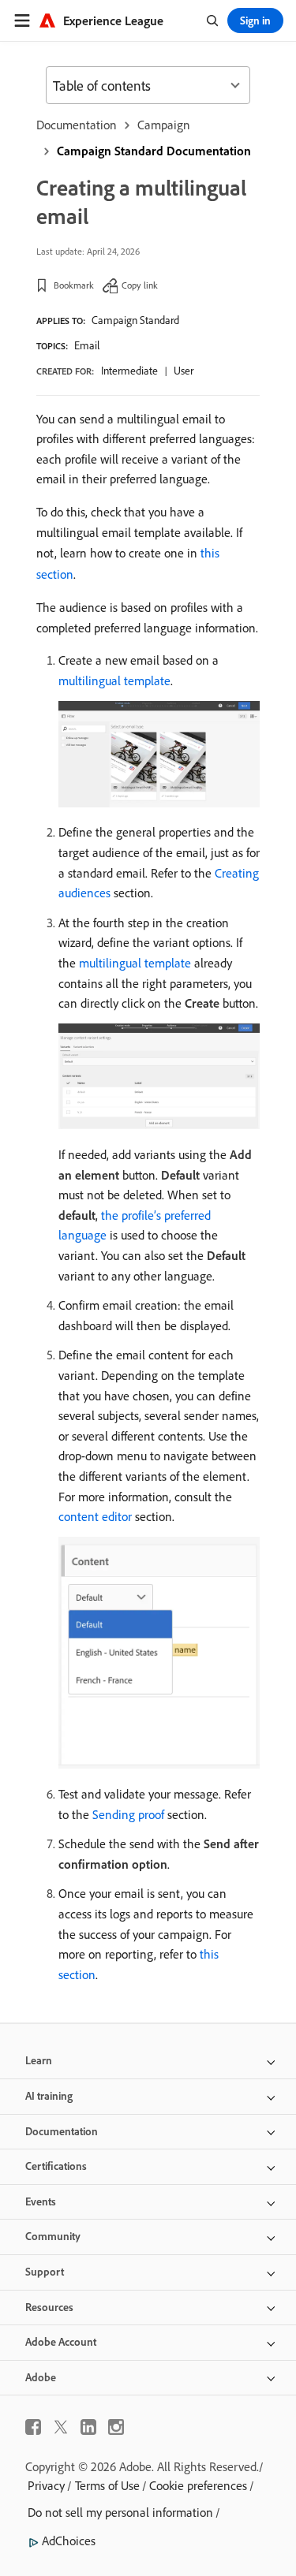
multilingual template (114, 680)
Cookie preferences (198, 2485)
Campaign (164, 125)
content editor (95, 1516)
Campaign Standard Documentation (154, 151)
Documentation (77, 125)
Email (87, 345)
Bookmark (74, 285)
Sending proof (128, 1814)
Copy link (140, 285)
